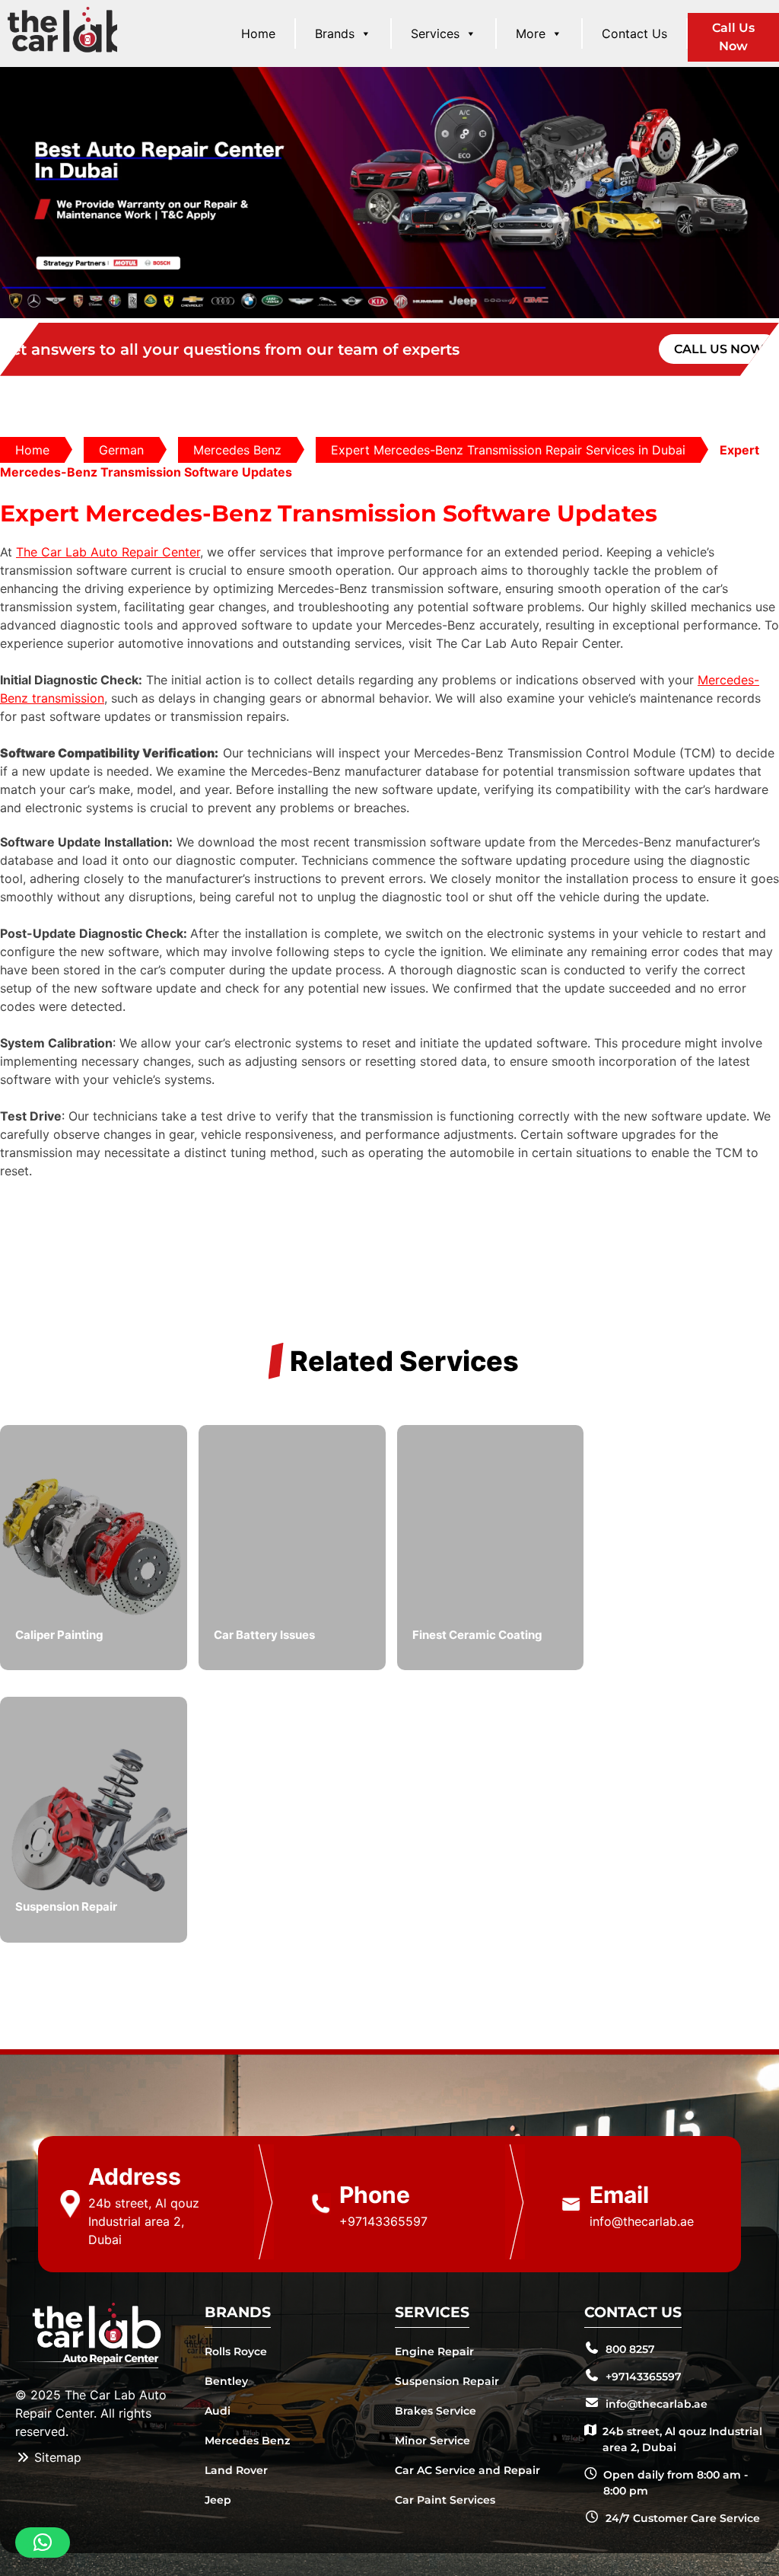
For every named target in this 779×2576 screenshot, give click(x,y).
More (531, 33)
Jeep (218, 2500)
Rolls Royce (236, 2351)
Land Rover (236, 2470)
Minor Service (432, 2441)
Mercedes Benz (237, 450)
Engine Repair (434, 2351)
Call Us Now (733, 37)
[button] (43, 2543)
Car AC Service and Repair (467, 2470)
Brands (335, 33)
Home (258, 33)
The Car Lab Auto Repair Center (108, 552)
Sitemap (56, 2457)
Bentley (226, 2381)
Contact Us (634, 33)
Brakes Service (436, 2411)
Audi (218, 2411)
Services (435, 33)
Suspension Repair (447, 2381)
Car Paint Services (445, 2500)
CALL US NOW (719, 349)
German (121, 450)
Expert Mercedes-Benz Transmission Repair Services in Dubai (508, 450)
